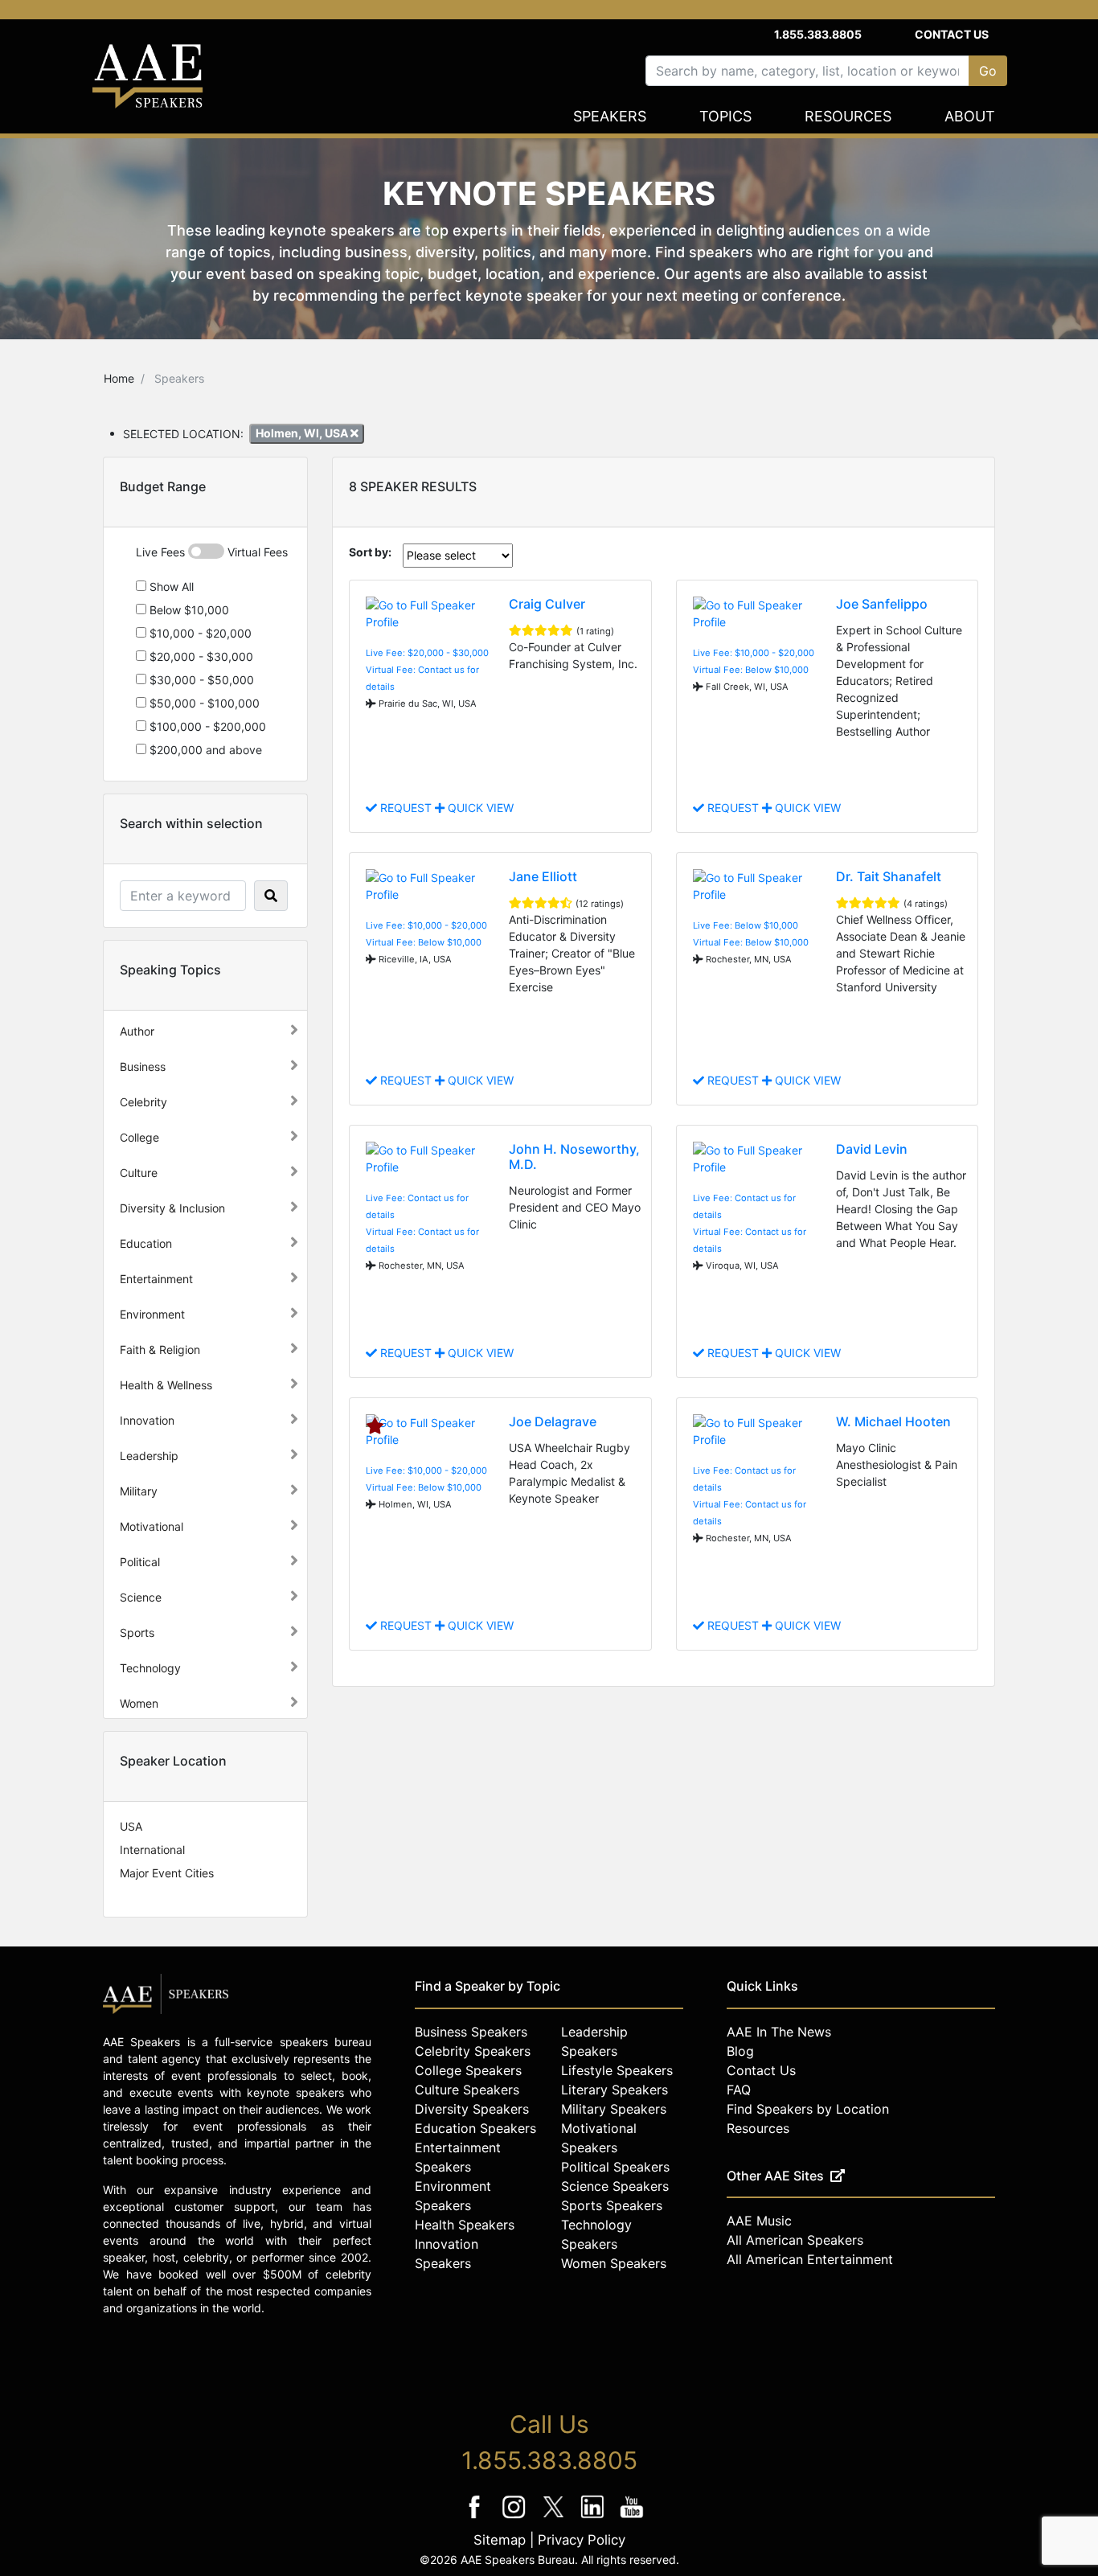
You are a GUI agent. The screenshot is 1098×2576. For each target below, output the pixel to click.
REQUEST (406, 808)
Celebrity (143, 1102)
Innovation (147, 1420)
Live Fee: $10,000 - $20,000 (754, 653)
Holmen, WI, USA (303, 433)
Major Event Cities (167, 1873)
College (139, 1137)
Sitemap (500, 2540)
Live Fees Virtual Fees (212, 552)
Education (146, 1243)
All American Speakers (795, 2240)
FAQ (739, 2090)
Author (137, 1031)
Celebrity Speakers (473, 2051)
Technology (150, 1668)
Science (141, 1597)
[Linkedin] (594, 2518)
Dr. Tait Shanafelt (889, 876)
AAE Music (759, 2221)
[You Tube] (632, 2518)
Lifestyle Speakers (617, 2070)
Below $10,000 (188, 610)
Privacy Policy (582, 2540)
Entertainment (156, 1279)
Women (139, 1703)
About (970, 116)
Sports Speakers (612, 2205)
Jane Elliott (543, 876)
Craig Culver (547, 604)
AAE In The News (779, 2032)
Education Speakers (475, 2128)
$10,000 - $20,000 (199, 633)
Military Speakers (614, 2109)
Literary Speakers (615, 2090)
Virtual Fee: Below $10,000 (751, 670)
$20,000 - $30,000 (200, 656)
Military (139, 1491)
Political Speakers (615, 2167)
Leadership (149, 1456)
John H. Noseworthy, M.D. (574, 1157)
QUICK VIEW (479, 808)
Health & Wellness (166, 1385)
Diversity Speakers (472, 2109)
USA (131, 1826)
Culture (139, 1173)
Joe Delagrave (553, 1421)
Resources (848, 116)
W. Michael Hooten (893, 1421)
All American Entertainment (810, 2259)
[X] (555, 2518)
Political (140, 1562)
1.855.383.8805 (818, 34)
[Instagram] (516, 2518)
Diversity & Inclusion (172, 1208)
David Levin (872, 1149)
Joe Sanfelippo (882, 604)
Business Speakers (471, 2032)
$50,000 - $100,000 (203, 703)
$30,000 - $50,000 (200, 680)
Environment (152, 1314)
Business (143, 1066)
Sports (137, 1633)
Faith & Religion (160, 1350)
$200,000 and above (204, 750)
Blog (740, 2051)
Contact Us (952, 34)
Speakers (610, 116)
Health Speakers (465, 2225)
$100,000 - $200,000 (206, 726)
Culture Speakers (467, 2090)
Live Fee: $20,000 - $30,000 (427, 653)
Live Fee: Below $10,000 (746, 925)
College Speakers (468, 2070)
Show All (170, 587)
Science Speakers (615, 2186)
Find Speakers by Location (808, 2109)
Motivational (152, 1526)
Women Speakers (614, 2263)
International (152, 1850)
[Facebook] (476, 2518)
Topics (725, 116)
